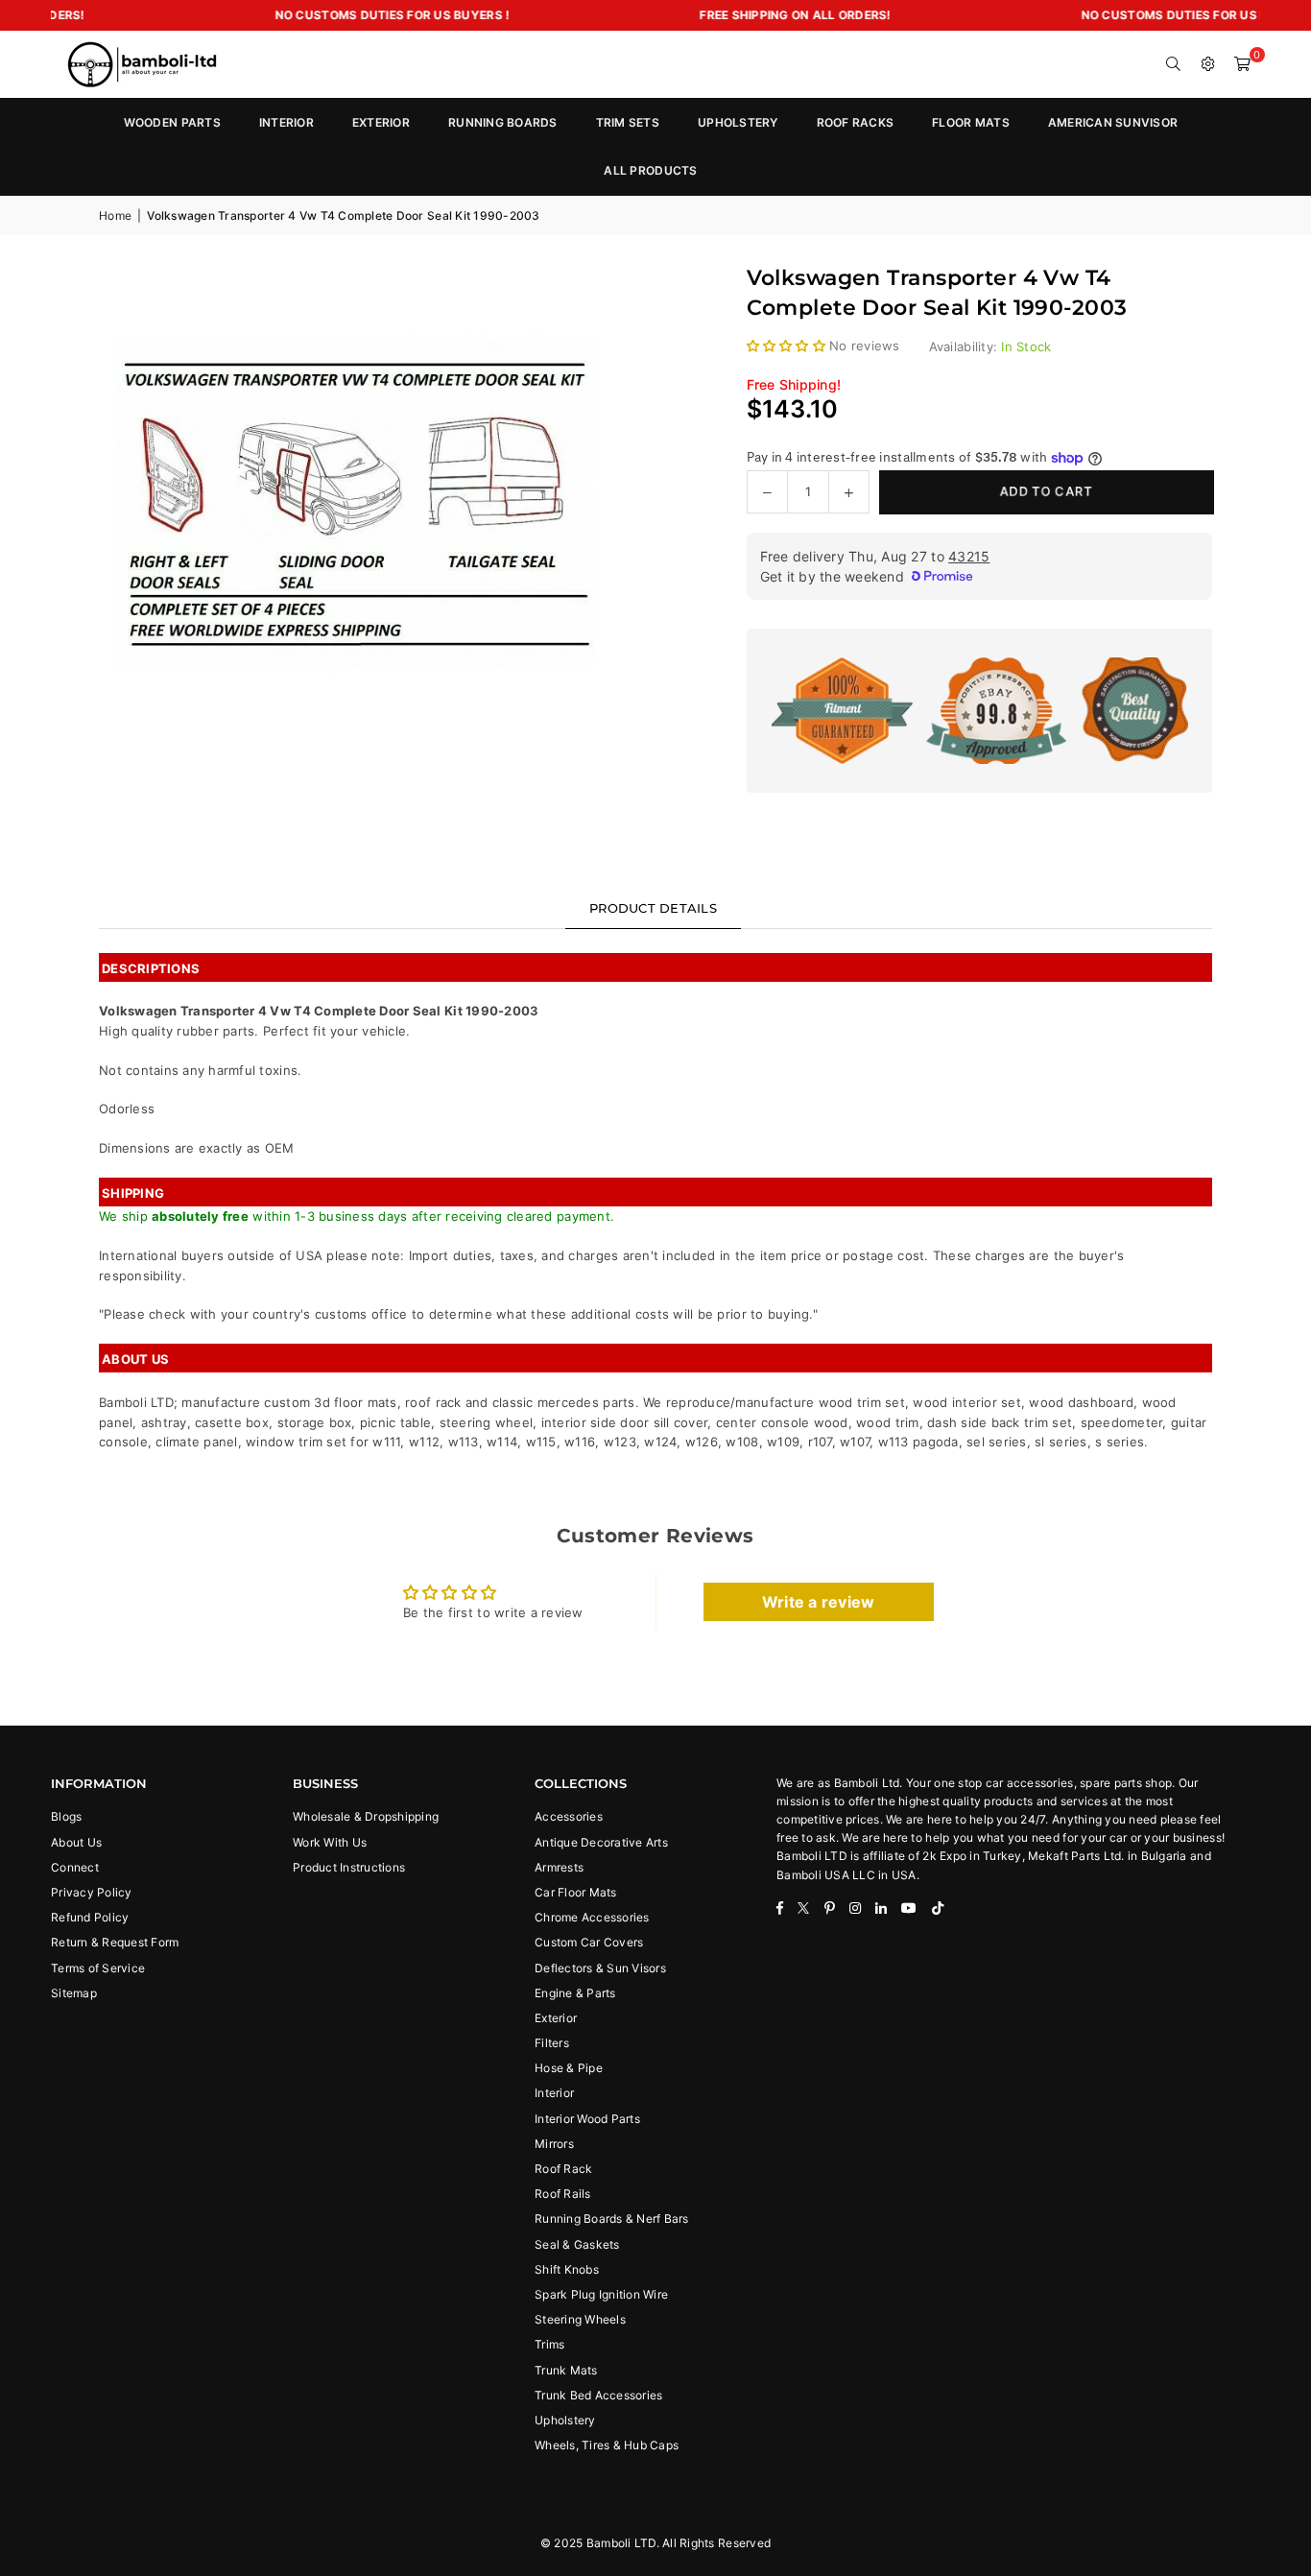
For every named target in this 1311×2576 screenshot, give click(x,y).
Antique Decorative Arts (601, 1842)
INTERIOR (286, 122)
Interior (554, 2093)
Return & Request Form (115, 1942)
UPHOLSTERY (738, 122)
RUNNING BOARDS (503, 122)
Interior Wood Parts (587, 2119)
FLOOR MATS (971, 122)
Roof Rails (563, 2194)
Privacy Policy (92, 1892)
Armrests (559, 1867)
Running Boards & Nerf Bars (612, 2218)
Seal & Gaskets (577, 2244)
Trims (549, 2344)
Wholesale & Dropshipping (366, 1816)
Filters (552, 2043)
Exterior (556, 2018)
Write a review (819, 1602)
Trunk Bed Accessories (598, 2395)
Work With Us (330, 1842)
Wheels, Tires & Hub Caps (607, 2445)
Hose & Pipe (569, 2068)
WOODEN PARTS (172, 122)
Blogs (66, 1816)
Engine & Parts (575, 1993)
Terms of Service (98, 1968)
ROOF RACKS (856, 122)
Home (115, 215)
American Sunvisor (1113, 122)
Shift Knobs (567, 2269)
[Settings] (1208, 64)
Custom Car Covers (589, 1942)
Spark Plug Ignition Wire (601, 2294)
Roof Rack (563, 2169)
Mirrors (554, 2144)
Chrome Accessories (592, 1917)
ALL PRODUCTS (650, 170)
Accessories (569, 1816)
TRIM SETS (628, 122)
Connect (75, 1867)
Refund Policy (90, 1917)
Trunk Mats (566, 2370)
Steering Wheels (580, 2319)
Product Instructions (349, 1867)
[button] (1243, 64)
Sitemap (74, 1993)
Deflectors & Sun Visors (600, 1968)
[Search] (1174, 64)
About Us (76, 1842)
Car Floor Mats (576, 1892)
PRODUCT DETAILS (653, 908)
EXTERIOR (381, 122)
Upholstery (565, 2420)
